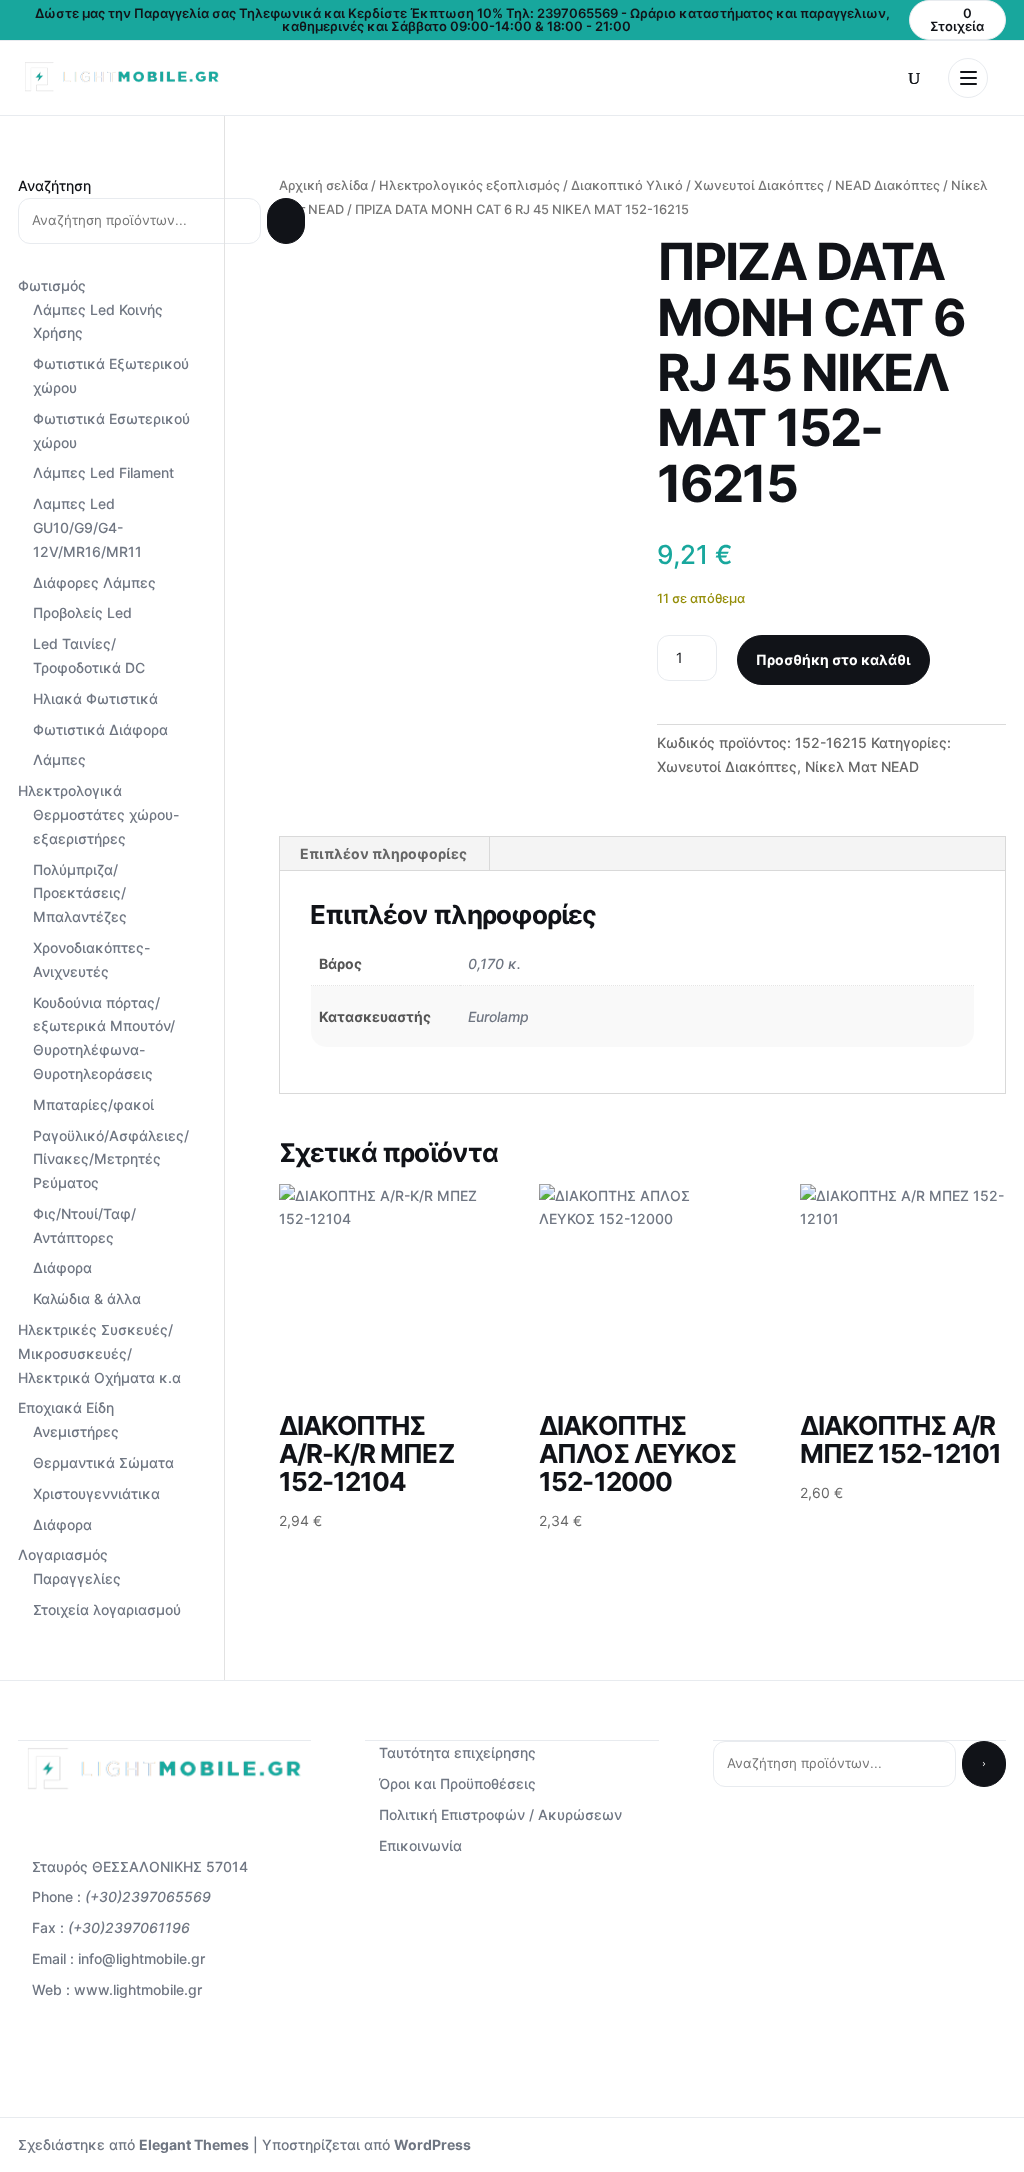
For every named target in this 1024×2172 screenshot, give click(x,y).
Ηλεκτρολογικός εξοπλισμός (469, 185)
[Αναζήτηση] (286, 221)
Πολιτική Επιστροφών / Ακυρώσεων (500, 1814)
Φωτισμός (52, 285)
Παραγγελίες (77, 1578)
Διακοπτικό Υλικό (627, 185)
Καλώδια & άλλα (87, 1298)
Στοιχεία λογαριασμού (107, 1609)
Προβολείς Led (82, 612)
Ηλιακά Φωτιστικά (95, 698)
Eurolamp (498, 1016)
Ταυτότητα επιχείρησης (457, 1752)
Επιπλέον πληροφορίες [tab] (383, 853)
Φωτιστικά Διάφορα (100, 729)
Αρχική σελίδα (323, 185)
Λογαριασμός (63, 1554)
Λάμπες (59, 759)
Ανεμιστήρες (76, 1431)
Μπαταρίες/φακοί (93, 1104)
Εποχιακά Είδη (66, 1407)
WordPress (432, 2144)
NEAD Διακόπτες (887, 185)
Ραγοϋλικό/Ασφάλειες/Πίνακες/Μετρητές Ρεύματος (111, 1159)
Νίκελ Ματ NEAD (862, 766)
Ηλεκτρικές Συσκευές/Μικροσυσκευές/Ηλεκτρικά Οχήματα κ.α (99, 1353)
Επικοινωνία (420, 1845)
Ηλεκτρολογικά (70, 790)
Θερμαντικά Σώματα (103, 1462)
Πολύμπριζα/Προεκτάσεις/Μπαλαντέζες (80, 893)
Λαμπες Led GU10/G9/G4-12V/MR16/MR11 (87, 527)
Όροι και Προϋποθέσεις (457, 1783)
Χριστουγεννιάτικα (96, 1493)
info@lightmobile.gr (141, 1958)
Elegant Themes (194, 2144)
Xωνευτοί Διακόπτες (759, 185)
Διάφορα (62, 1267)
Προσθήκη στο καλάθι (833, 659)
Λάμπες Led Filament (103, 472)
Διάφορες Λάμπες (94, 582)
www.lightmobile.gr (138, 1989)
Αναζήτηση (54, 185)
